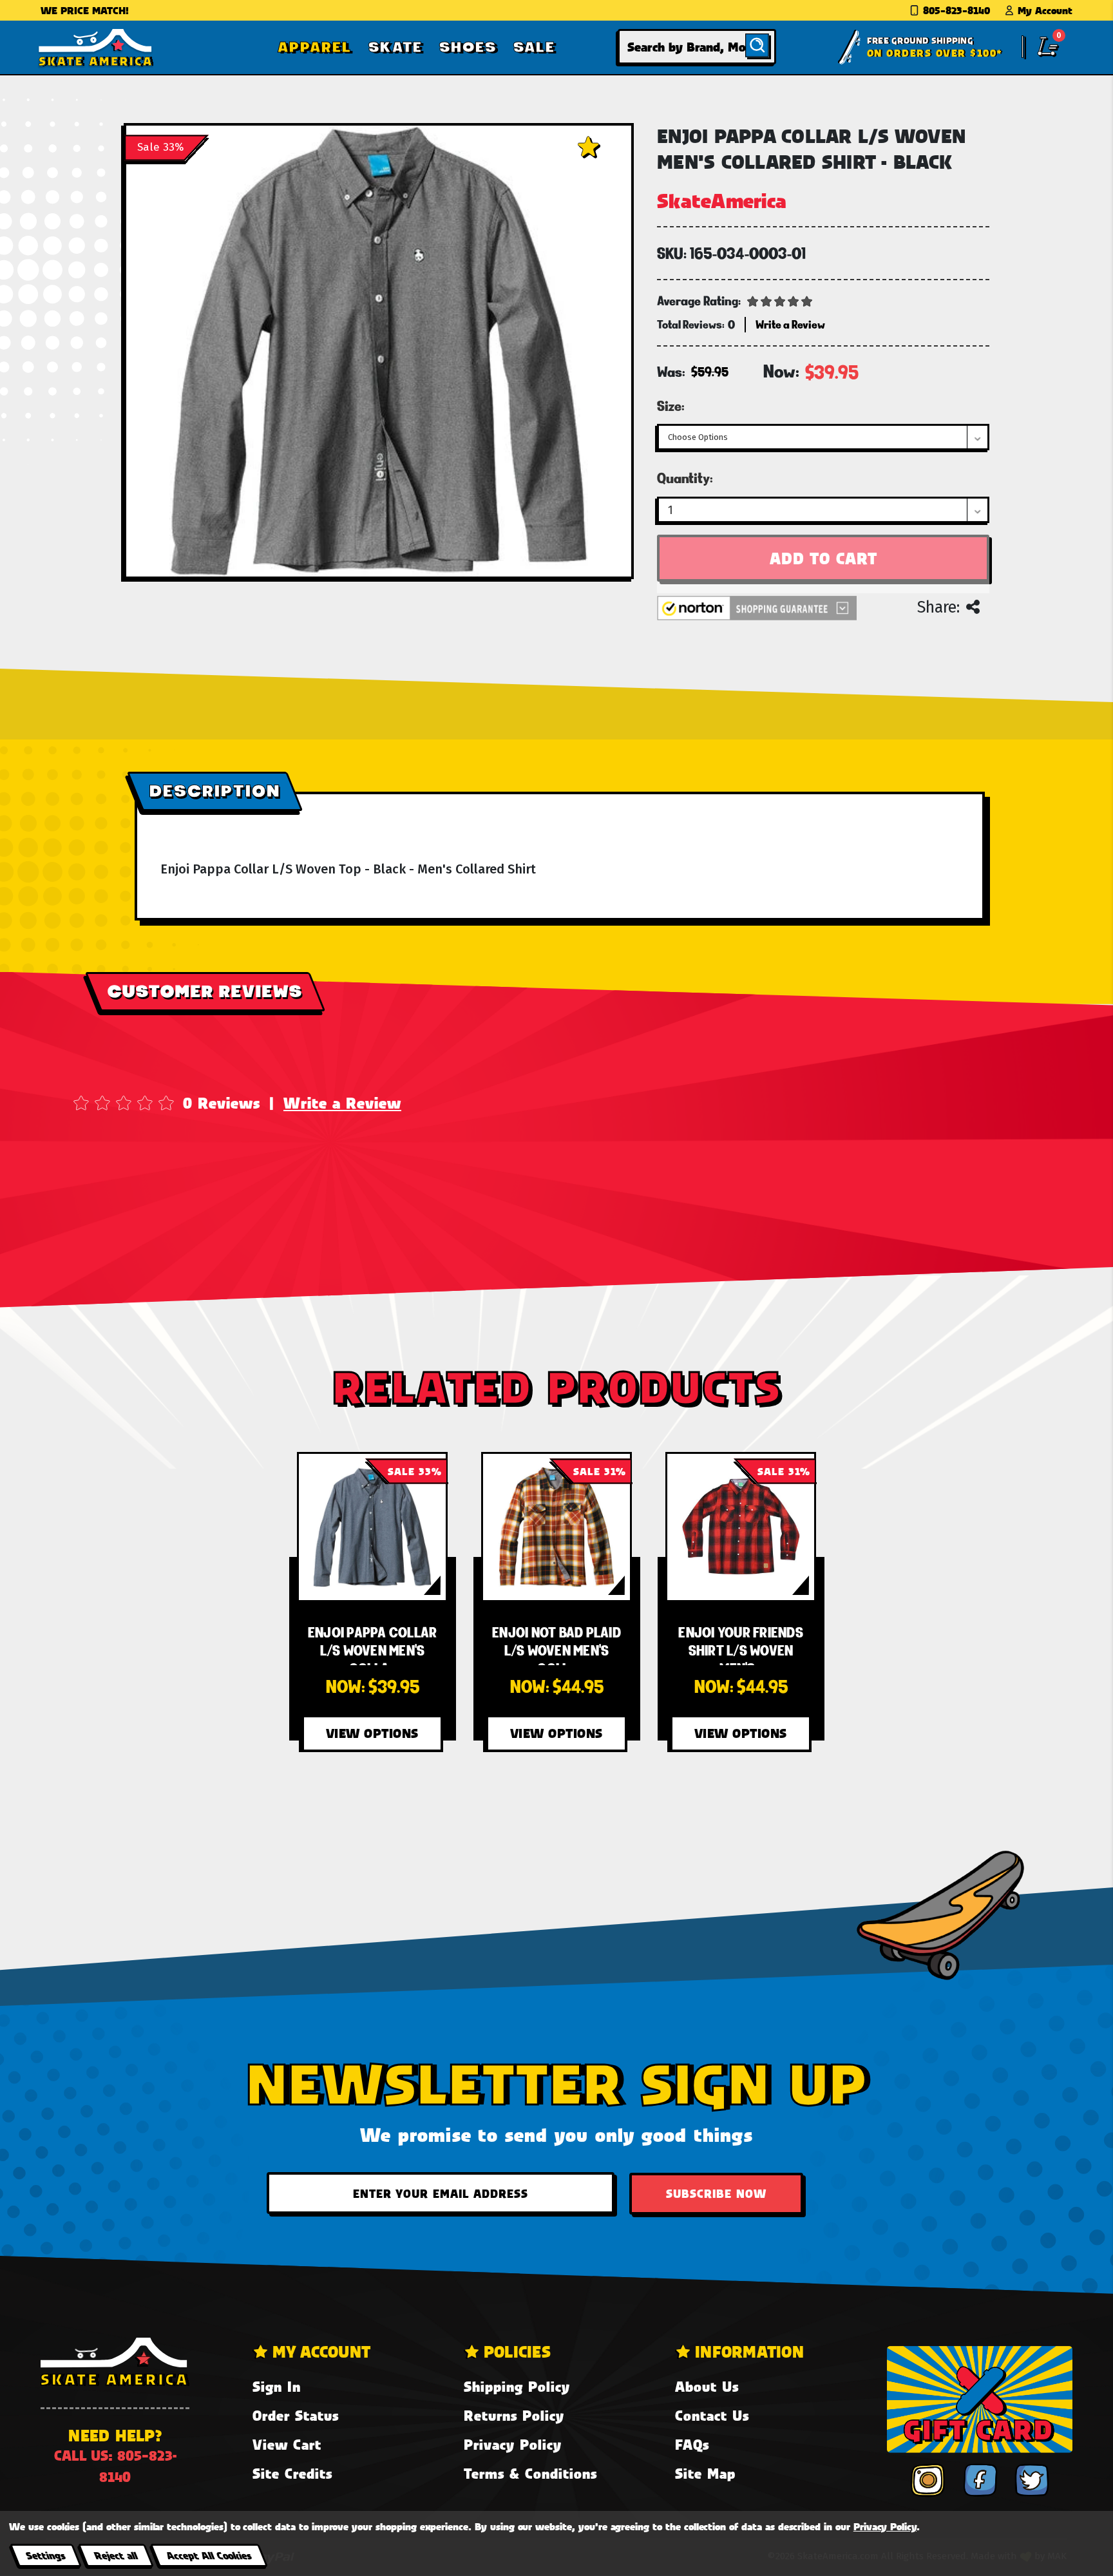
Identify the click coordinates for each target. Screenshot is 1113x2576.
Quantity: (685, 478)
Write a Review (342, 1103)
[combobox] (697, 47)
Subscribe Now (716, 2193)
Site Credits (292, 2473)
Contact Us (712, 2415)
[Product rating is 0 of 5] (780, 300)
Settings (45, 2555)
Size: (671, 406)
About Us (707, 2386)
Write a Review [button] (790, 324)
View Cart (287, 2444)
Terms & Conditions (530, 2473)
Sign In (277, 2386)
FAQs (692, 2444)
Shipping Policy (517, 2386)
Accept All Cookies (209, 2555)
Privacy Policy (513, 2444)
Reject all (116, 2555)
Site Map (705, 2473)
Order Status (296, 2415)
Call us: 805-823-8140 (115, 2466)
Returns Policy (514, 2415)
